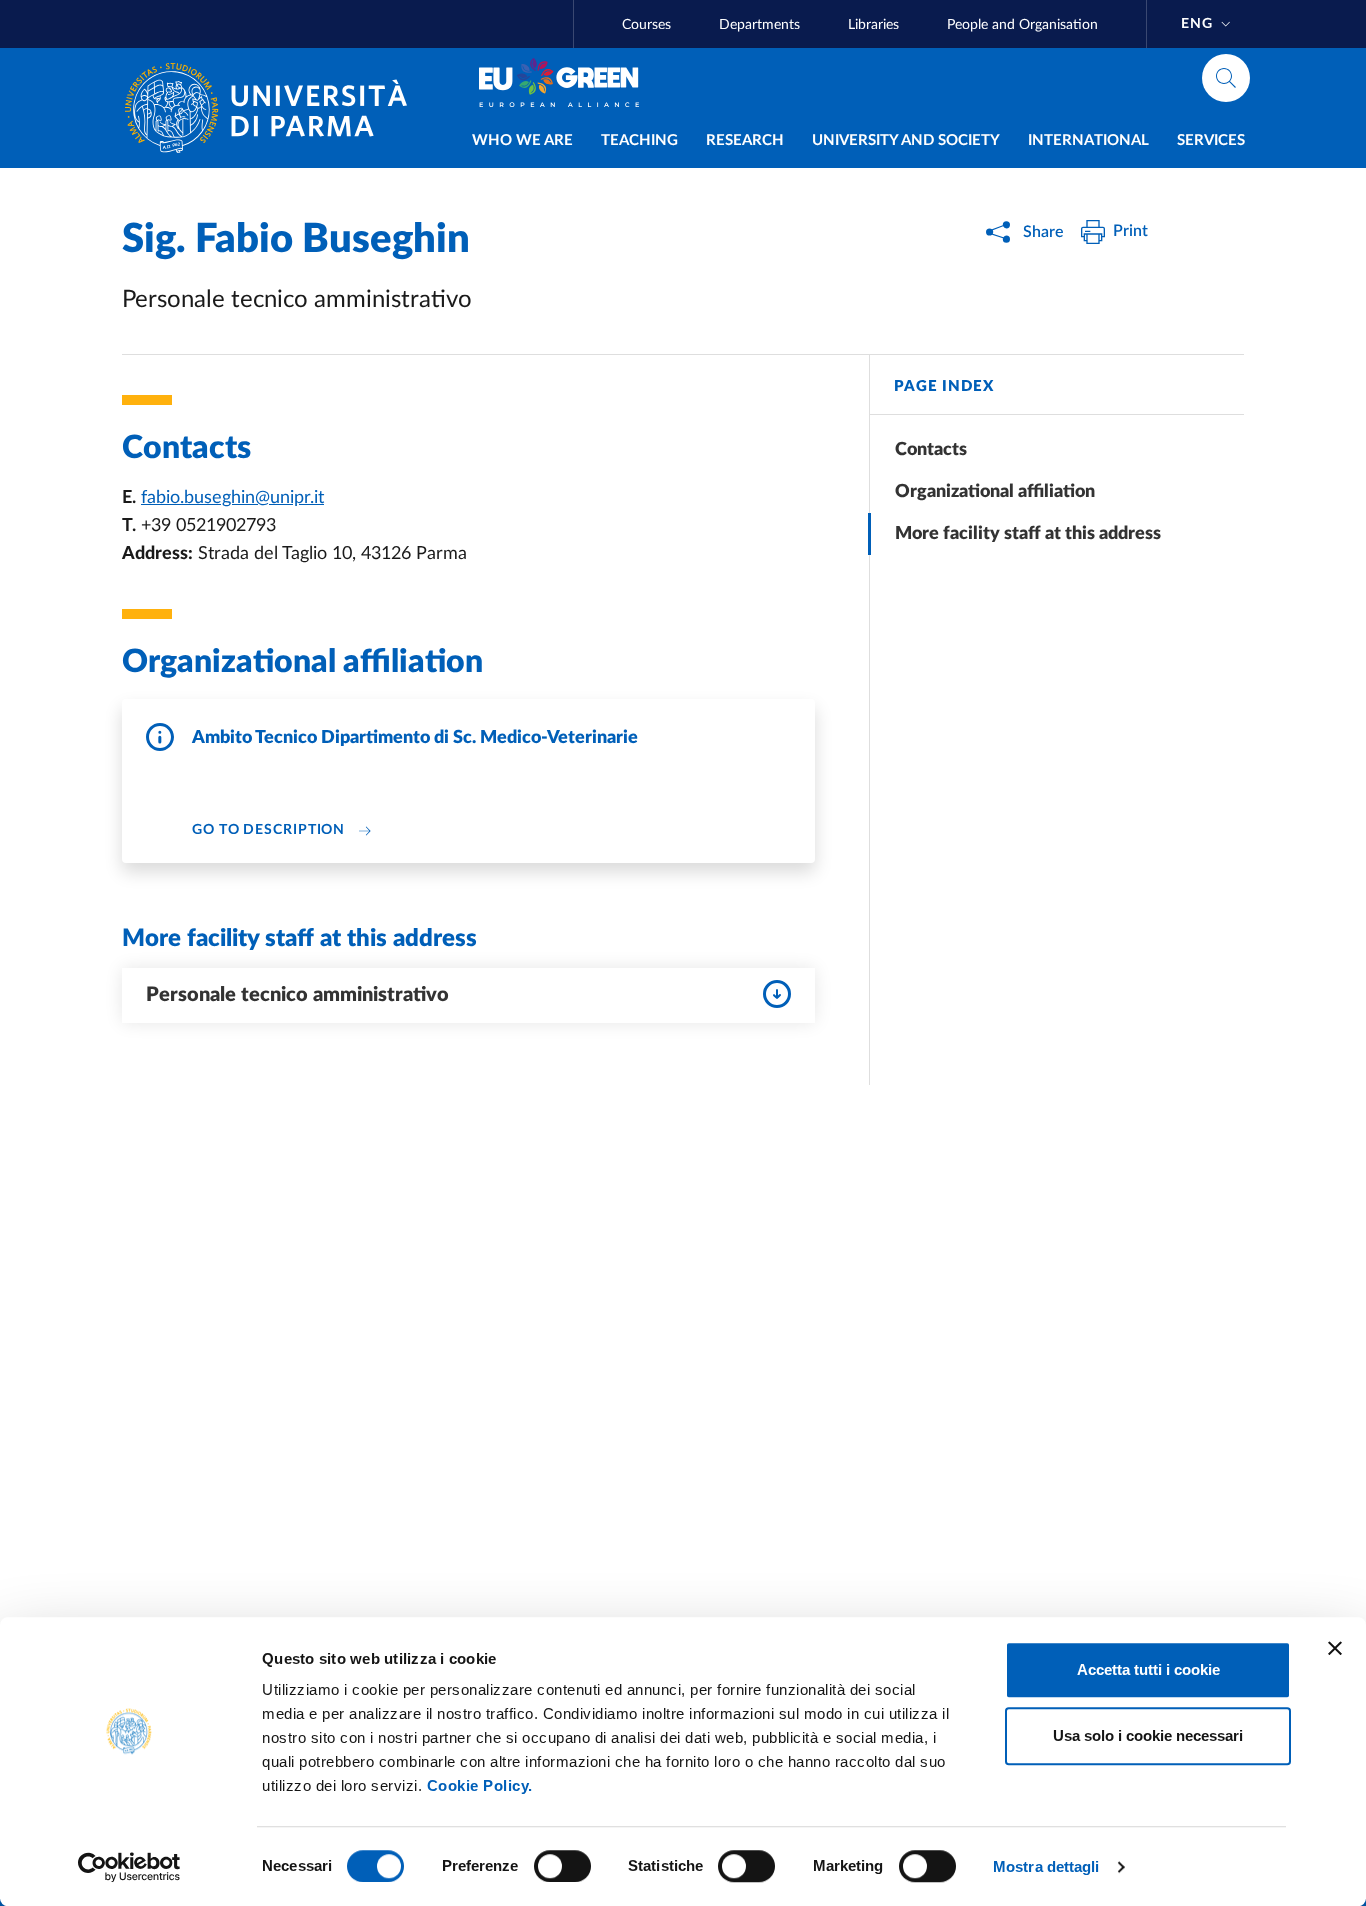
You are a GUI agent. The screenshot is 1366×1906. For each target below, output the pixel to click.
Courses (646, 25)
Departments (759, 25)
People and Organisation (1022, 25)
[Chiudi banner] (1335, 1648)
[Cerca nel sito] (1226, 78)
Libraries (873, 25)
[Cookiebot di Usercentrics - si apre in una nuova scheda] (129, 1867)
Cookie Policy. (480, 1785)
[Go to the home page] (274, 108)
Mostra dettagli (1046, 1866)
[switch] (562, 1866)
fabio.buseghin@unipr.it (232, 498)
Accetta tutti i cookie (1148, 1669)
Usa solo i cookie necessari (1148, 1735)
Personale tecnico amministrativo (297, 995)
